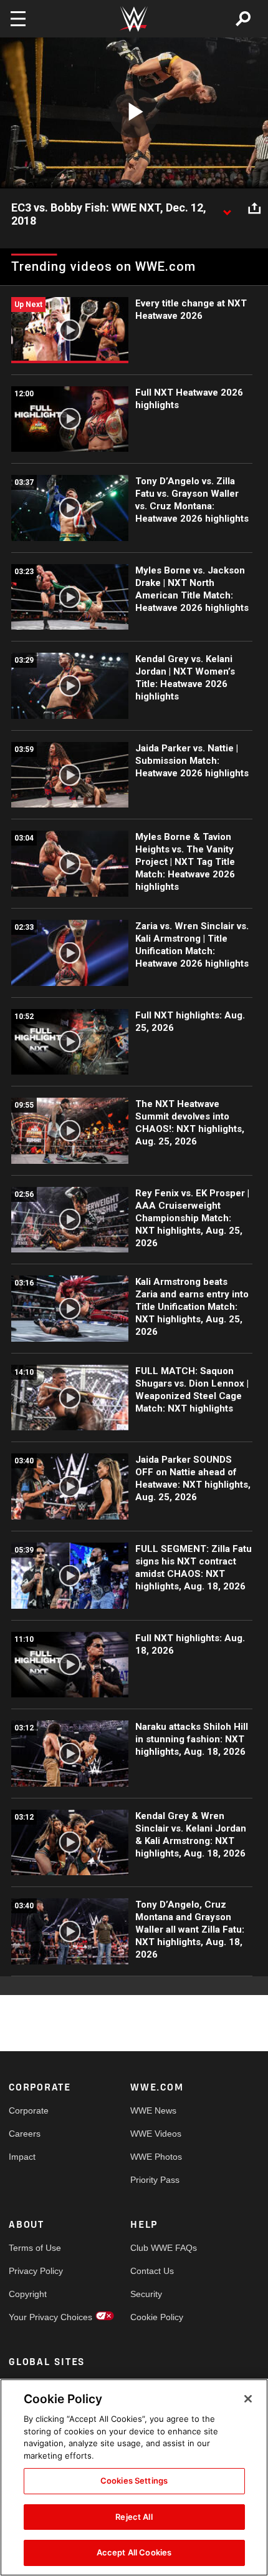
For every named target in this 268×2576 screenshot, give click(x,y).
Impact (22, 2157)
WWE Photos (156, 2157)
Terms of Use (35, 2248)
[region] (134, 2477)
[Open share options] (254, 208)
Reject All (134, 2517)
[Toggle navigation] (18, 19)
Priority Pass (155, 2180)
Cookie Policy (157, 2317)
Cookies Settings (134, 2481)
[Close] (248, 2399)
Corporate (29, 2110)
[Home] (134, 19)
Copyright (28, 2294)
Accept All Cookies (134, 2552)
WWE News (153, 2110)
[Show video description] (227, 208)
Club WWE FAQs (161, 2248)
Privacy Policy (36, 2271)
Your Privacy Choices (39, 2317)
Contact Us (152, 2271)
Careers (25, 2134)
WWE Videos (156, 2134)
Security (146, 2294)
